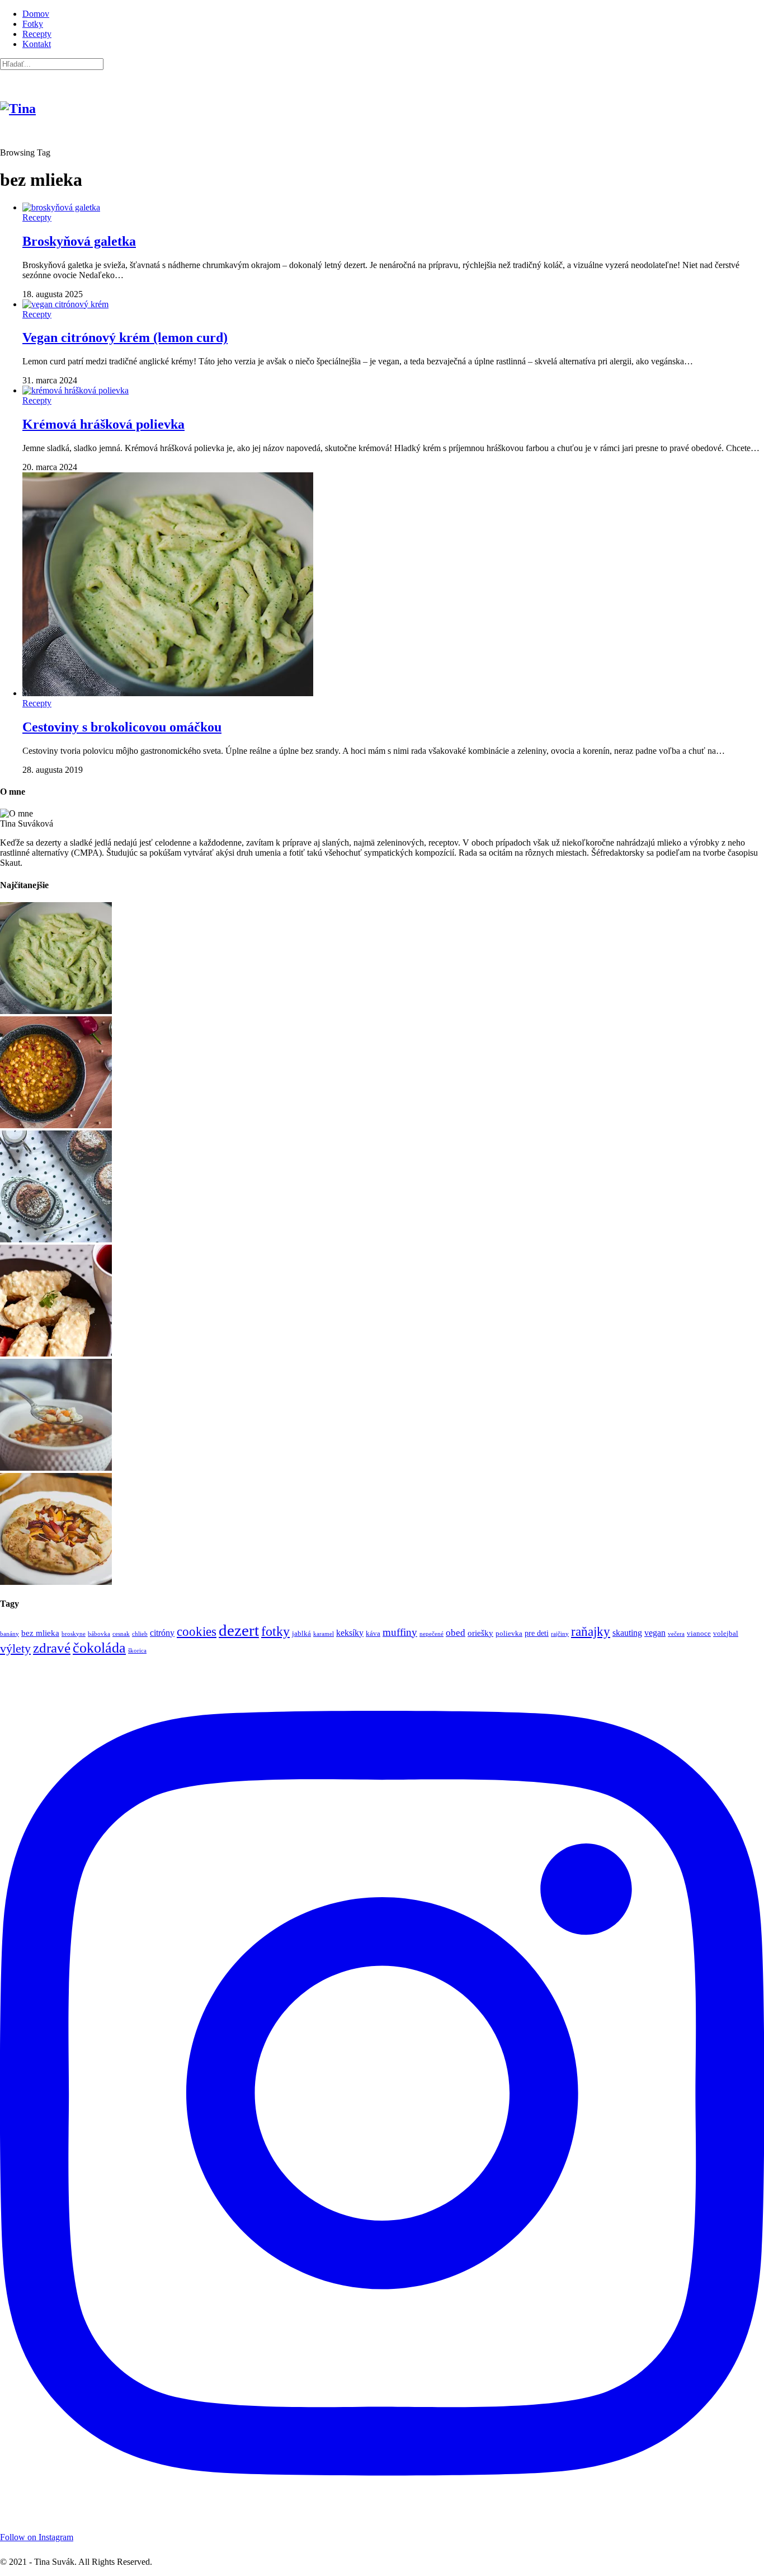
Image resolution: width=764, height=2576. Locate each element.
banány (10, 1634)
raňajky (591, 1631)
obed (456, 1632)
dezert (239, 1630)
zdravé (52, 1648)
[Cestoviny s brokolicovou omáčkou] (56, 1011)
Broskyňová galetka (79, 241)
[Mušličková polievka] (56, 1468)
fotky (275, 1631)
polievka (509, 1634)
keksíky (350, 1633)
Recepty (37, 34)
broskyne (74, 1634)
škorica (137, 1651)
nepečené (431, 1634)
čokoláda (99, 1648)
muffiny (400, 1632)
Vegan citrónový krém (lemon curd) (125, 337)
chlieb (140, 1634)
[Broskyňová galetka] (56, 1582)
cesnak (121, 1634)
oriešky (480, 1633)
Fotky (33, 24)
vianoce (699, 1634)
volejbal (726, 1634)
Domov (36, 14)
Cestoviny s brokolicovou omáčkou (122, 727)
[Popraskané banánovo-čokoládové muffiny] (56, 1239)
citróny (162, 1633)
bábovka (99, 1634)
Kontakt (37, 44)
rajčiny (560, 1634)
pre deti (537, 1633)
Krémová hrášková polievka (103, 424)
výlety (15, 1648)
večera (676, 1634)
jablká (301, 1634)
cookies (197, 1631)
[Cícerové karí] (56, 1125)
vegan (655, 1633)
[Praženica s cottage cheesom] (56, 1353)
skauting (627, 1633)
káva (373, 1634)
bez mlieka (40, 1633)
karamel (324, 1634)
